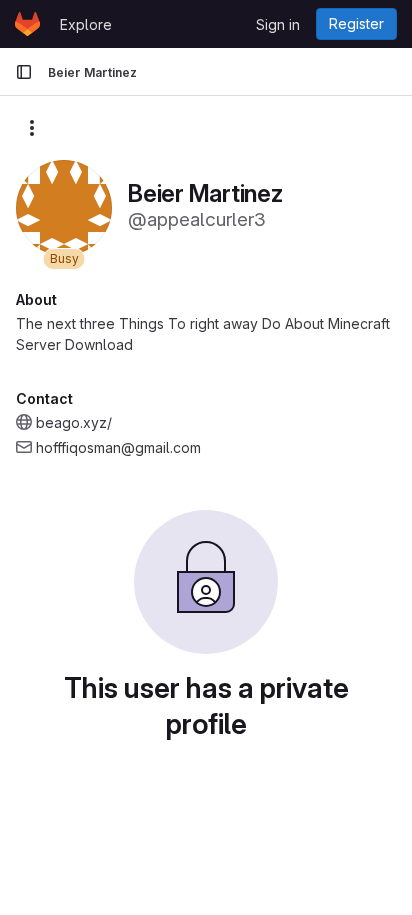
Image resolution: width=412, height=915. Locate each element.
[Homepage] (27, 24)
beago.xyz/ (74, 422)
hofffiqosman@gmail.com (118, 447)
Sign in (278, 24)
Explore (86, 24)
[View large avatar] (64, 206)
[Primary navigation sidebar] (24, 72)
